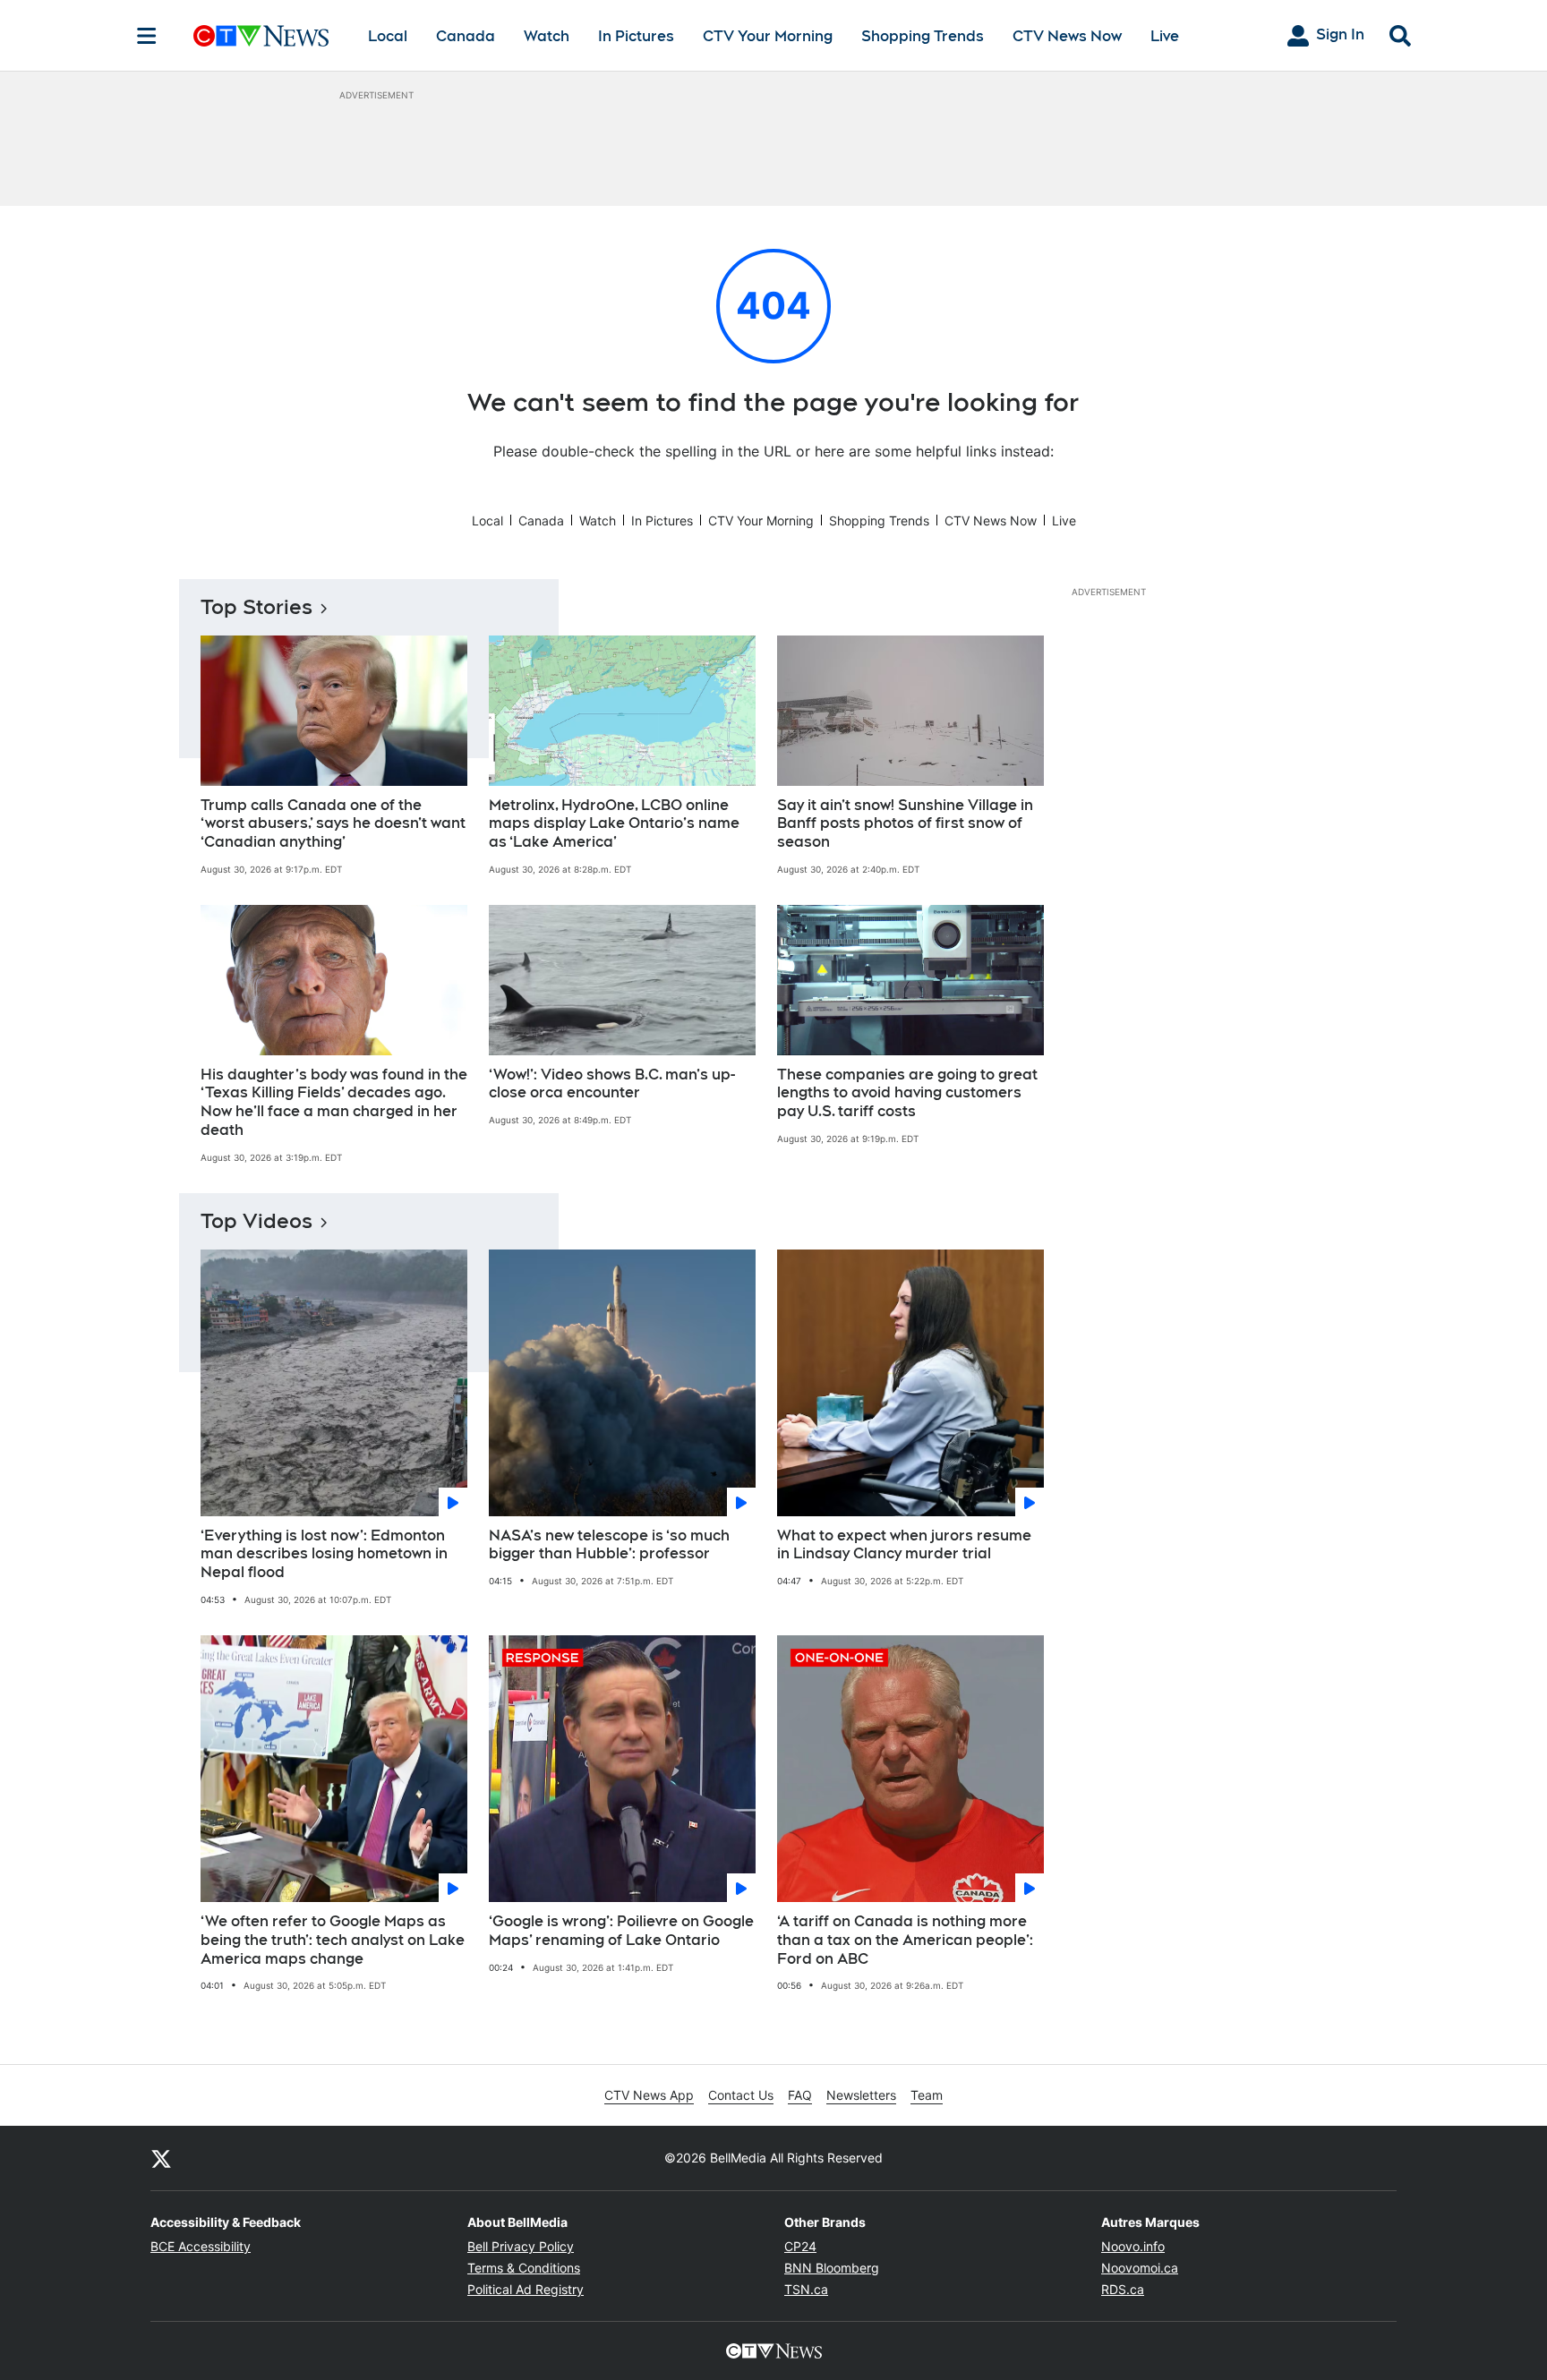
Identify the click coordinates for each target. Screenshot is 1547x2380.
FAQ (800, 2095)
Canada (466, 36)
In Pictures (636, 36)
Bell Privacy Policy (521, 2246)
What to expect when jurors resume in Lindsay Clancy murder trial (904, 1545)
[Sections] (147, 36)
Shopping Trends (923, 36)
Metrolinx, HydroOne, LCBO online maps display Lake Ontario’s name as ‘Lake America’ (614, 824)
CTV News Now (1067, 36)
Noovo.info (1133, 2246)
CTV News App (649, 2095)
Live (1165, 36)
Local (388, 36)
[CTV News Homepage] (261, 36)
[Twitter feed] (161, 2158)
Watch (547, 36)
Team (927, 2095)
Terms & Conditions (524, 2268)
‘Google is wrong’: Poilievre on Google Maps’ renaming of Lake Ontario (621, 1931)
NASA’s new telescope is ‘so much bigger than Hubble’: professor (609, 1545)
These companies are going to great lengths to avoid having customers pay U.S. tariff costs (907, 1093)
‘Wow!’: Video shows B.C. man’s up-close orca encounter (612, 1084)
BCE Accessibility (201, 2246)
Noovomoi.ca (1140, 2268)
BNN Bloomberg (832, 2268)
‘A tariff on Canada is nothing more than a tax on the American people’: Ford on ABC (905, 1940)
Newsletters (861, 2095)
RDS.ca (1123, 2289)
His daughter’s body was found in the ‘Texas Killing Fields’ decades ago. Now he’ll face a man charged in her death (334, 1102)
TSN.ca (806, 2289)
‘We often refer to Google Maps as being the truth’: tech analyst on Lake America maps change (333, 1940)
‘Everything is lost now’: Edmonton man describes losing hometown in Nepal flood (324, 1554)
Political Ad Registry (526, 2289)
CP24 (800, 2246)
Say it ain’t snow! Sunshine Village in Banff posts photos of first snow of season (905, 824)
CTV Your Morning (768, 36)
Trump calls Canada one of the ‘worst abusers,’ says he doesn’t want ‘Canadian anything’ (333, 824)
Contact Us (741, 2095)
